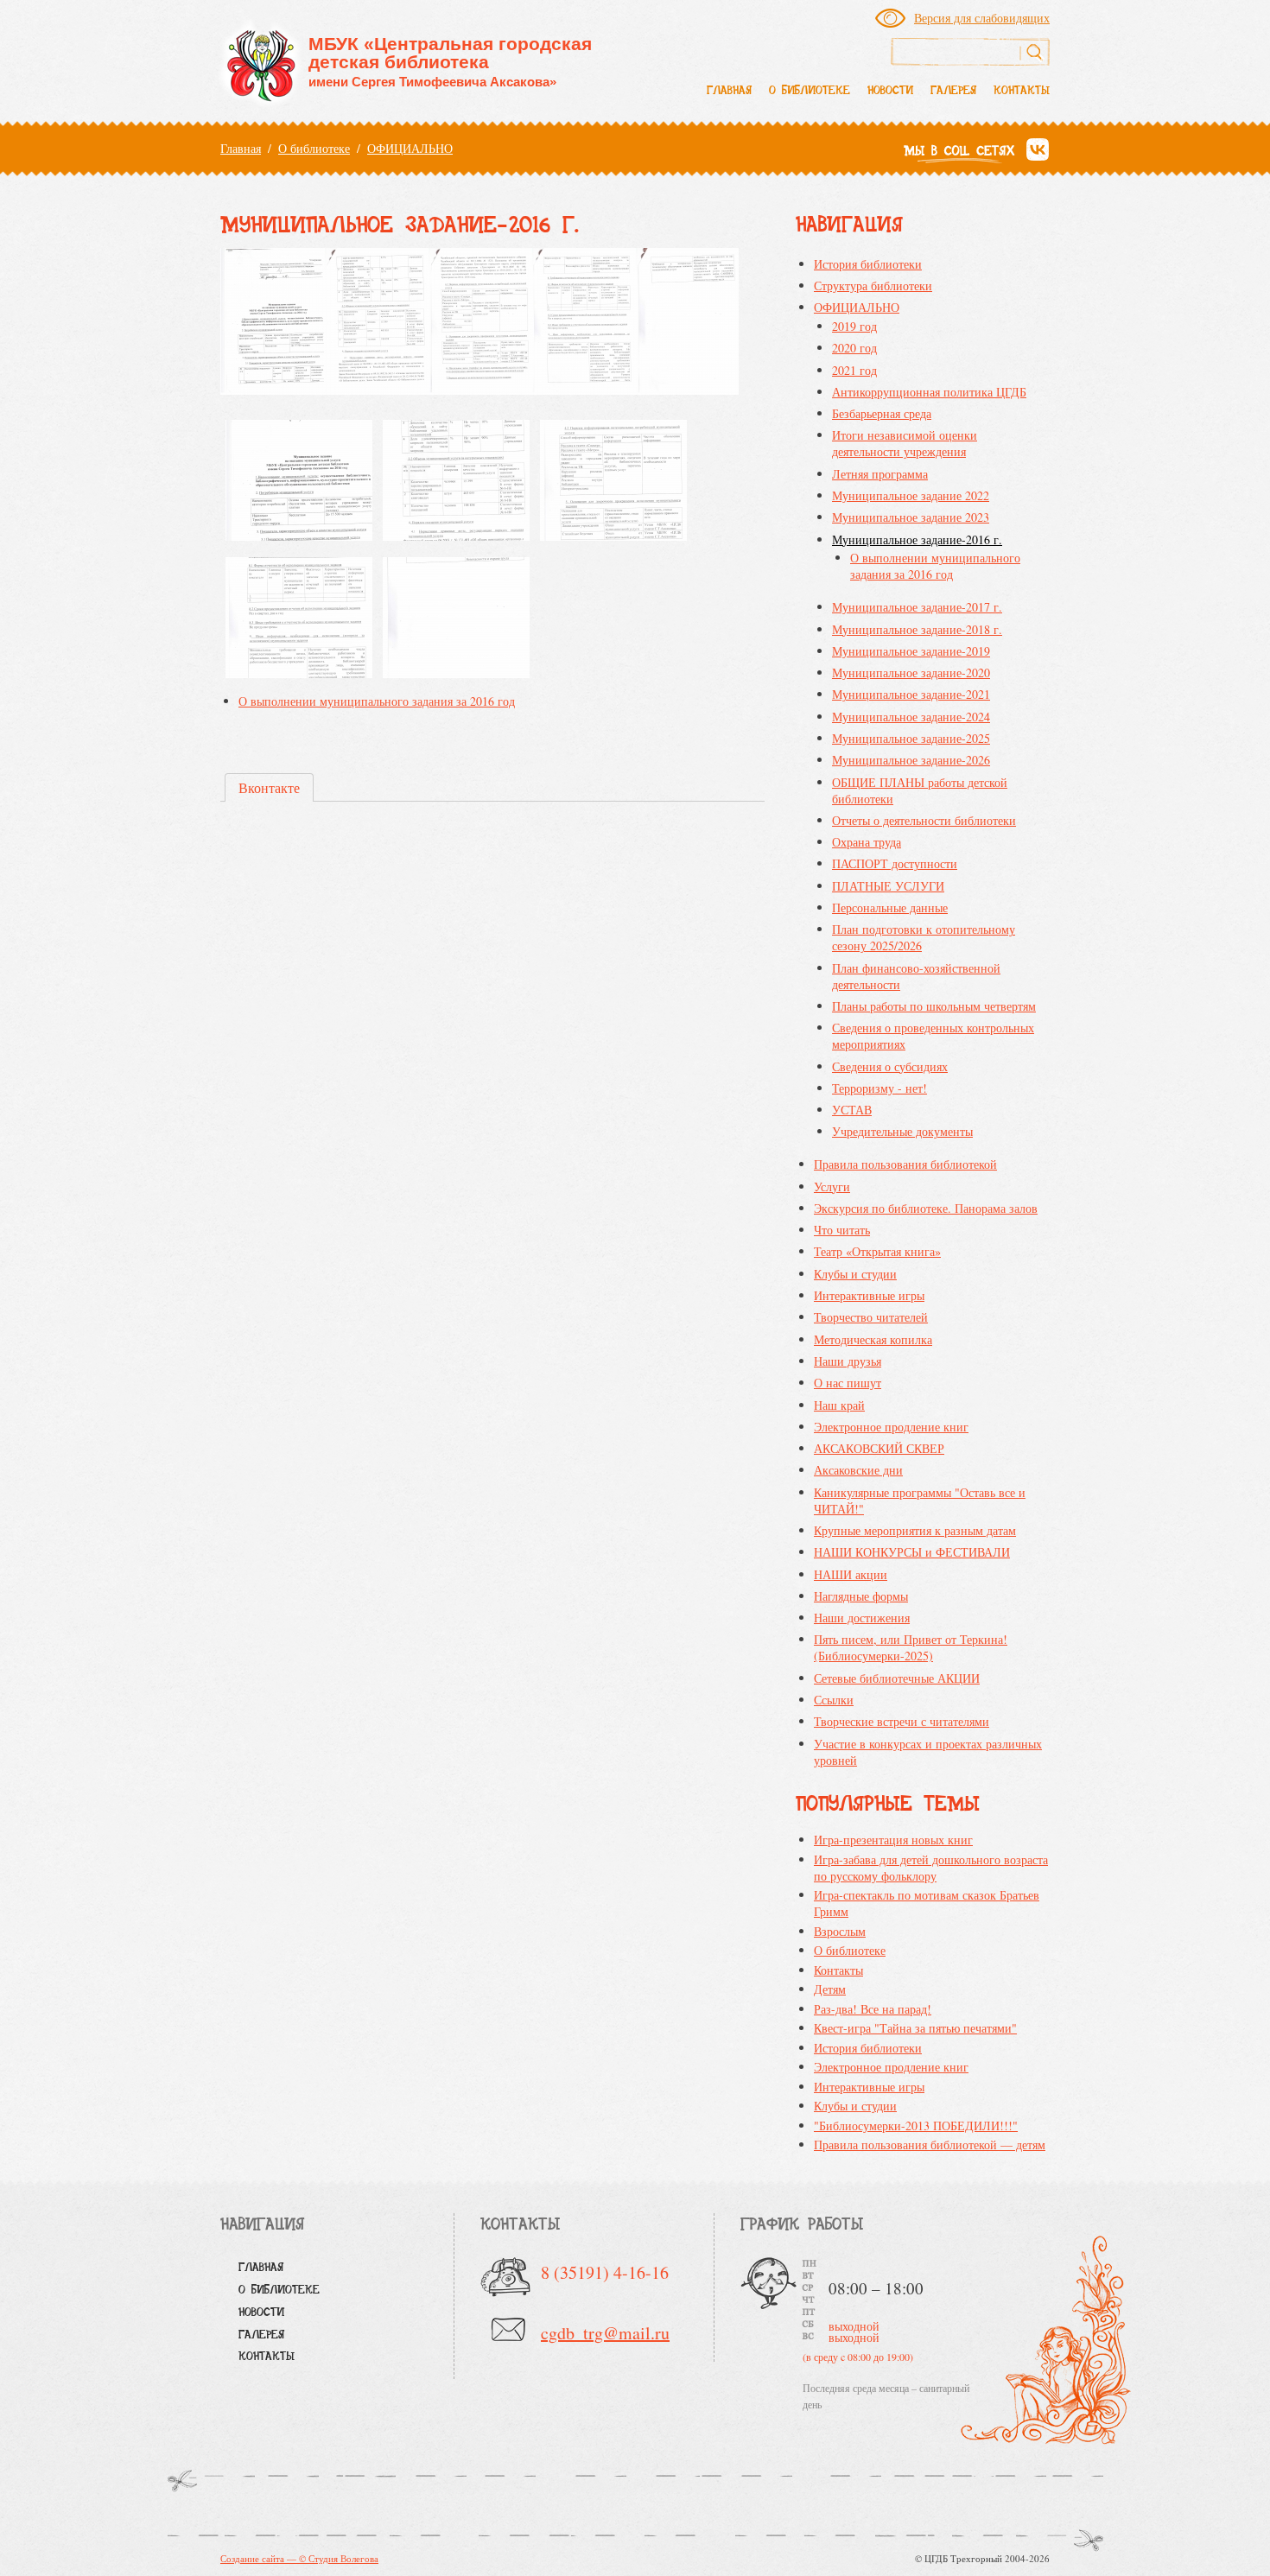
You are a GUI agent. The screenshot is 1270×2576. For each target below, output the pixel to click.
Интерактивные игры (869, 1295)
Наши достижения (862, 1618)
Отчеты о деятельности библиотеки (924, 820)
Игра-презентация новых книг (893, 1840)
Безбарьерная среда (882, 413)
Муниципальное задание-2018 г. (917, 629)
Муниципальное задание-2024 (911, 717)
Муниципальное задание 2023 (911, 517)
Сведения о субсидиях (890, 1066)
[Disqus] (492, 1056)
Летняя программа (880, 474)
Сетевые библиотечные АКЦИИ (897, 1678)
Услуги (832, 1186)
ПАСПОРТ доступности (895, 863)
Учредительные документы (902, 1131)
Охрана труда (867, 842)
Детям (830, 1989)
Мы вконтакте (1037, 151)
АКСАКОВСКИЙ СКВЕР (879, 1448)
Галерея (953, 91)
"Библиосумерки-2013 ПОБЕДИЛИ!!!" (916, 2126)
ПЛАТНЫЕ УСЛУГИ (888, 886)
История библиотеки (868, 264)
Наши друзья (848, 1361)
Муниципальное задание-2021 (911, 694)
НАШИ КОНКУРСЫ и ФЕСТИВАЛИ (912, 1552)
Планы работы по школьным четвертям (934, 1006)
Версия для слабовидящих (982, 18)
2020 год (854, 348)
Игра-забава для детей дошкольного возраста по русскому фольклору (931, 1868)
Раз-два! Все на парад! (873, 2009)
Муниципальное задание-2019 (911, 651)
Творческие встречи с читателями (902, 1721)
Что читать (842, 1230)
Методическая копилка (873, 1339)
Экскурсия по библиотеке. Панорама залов (926, 1208)
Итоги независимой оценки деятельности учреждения (905, 443)
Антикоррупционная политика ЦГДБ (929, 392)
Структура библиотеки (873, 286)
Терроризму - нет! (879, 1088)
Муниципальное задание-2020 (911, 673)
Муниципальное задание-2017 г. (917, 607)
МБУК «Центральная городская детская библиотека (450, 61)
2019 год (854, 326)
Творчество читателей (871, 1317)
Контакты (1022, 91)
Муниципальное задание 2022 (911, 495)
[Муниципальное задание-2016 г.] (299, 483)
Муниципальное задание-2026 (911, 760)
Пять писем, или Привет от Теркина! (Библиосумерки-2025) (911, 1647)
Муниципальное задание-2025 (911, 738)
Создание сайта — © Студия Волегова (299, 2558)
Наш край (839, 1405)
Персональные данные (890, 907)
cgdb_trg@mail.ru (605, 2333)
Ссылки (834, 1700)
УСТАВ (852, 1110)
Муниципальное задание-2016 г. (917, 539)
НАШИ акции (851, 1574)
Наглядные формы (861, 1596)
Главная (729, 91)
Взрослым (840, 1931)
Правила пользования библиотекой (905, 1164)
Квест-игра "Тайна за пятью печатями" (915, 2028)
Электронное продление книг (891, 1427)
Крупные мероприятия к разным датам (915, 1530)
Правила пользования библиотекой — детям (930, 2145)
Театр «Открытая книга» (877, 1251)
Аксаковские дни (858, 1470)
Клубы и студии (855, 1274)
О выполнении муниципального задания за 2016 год (377, 701)
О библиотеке (810, 91)
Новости (890, 91)
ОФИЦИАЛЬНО (410, 148)
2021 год (854, 370)
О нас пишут (848, 1383)
